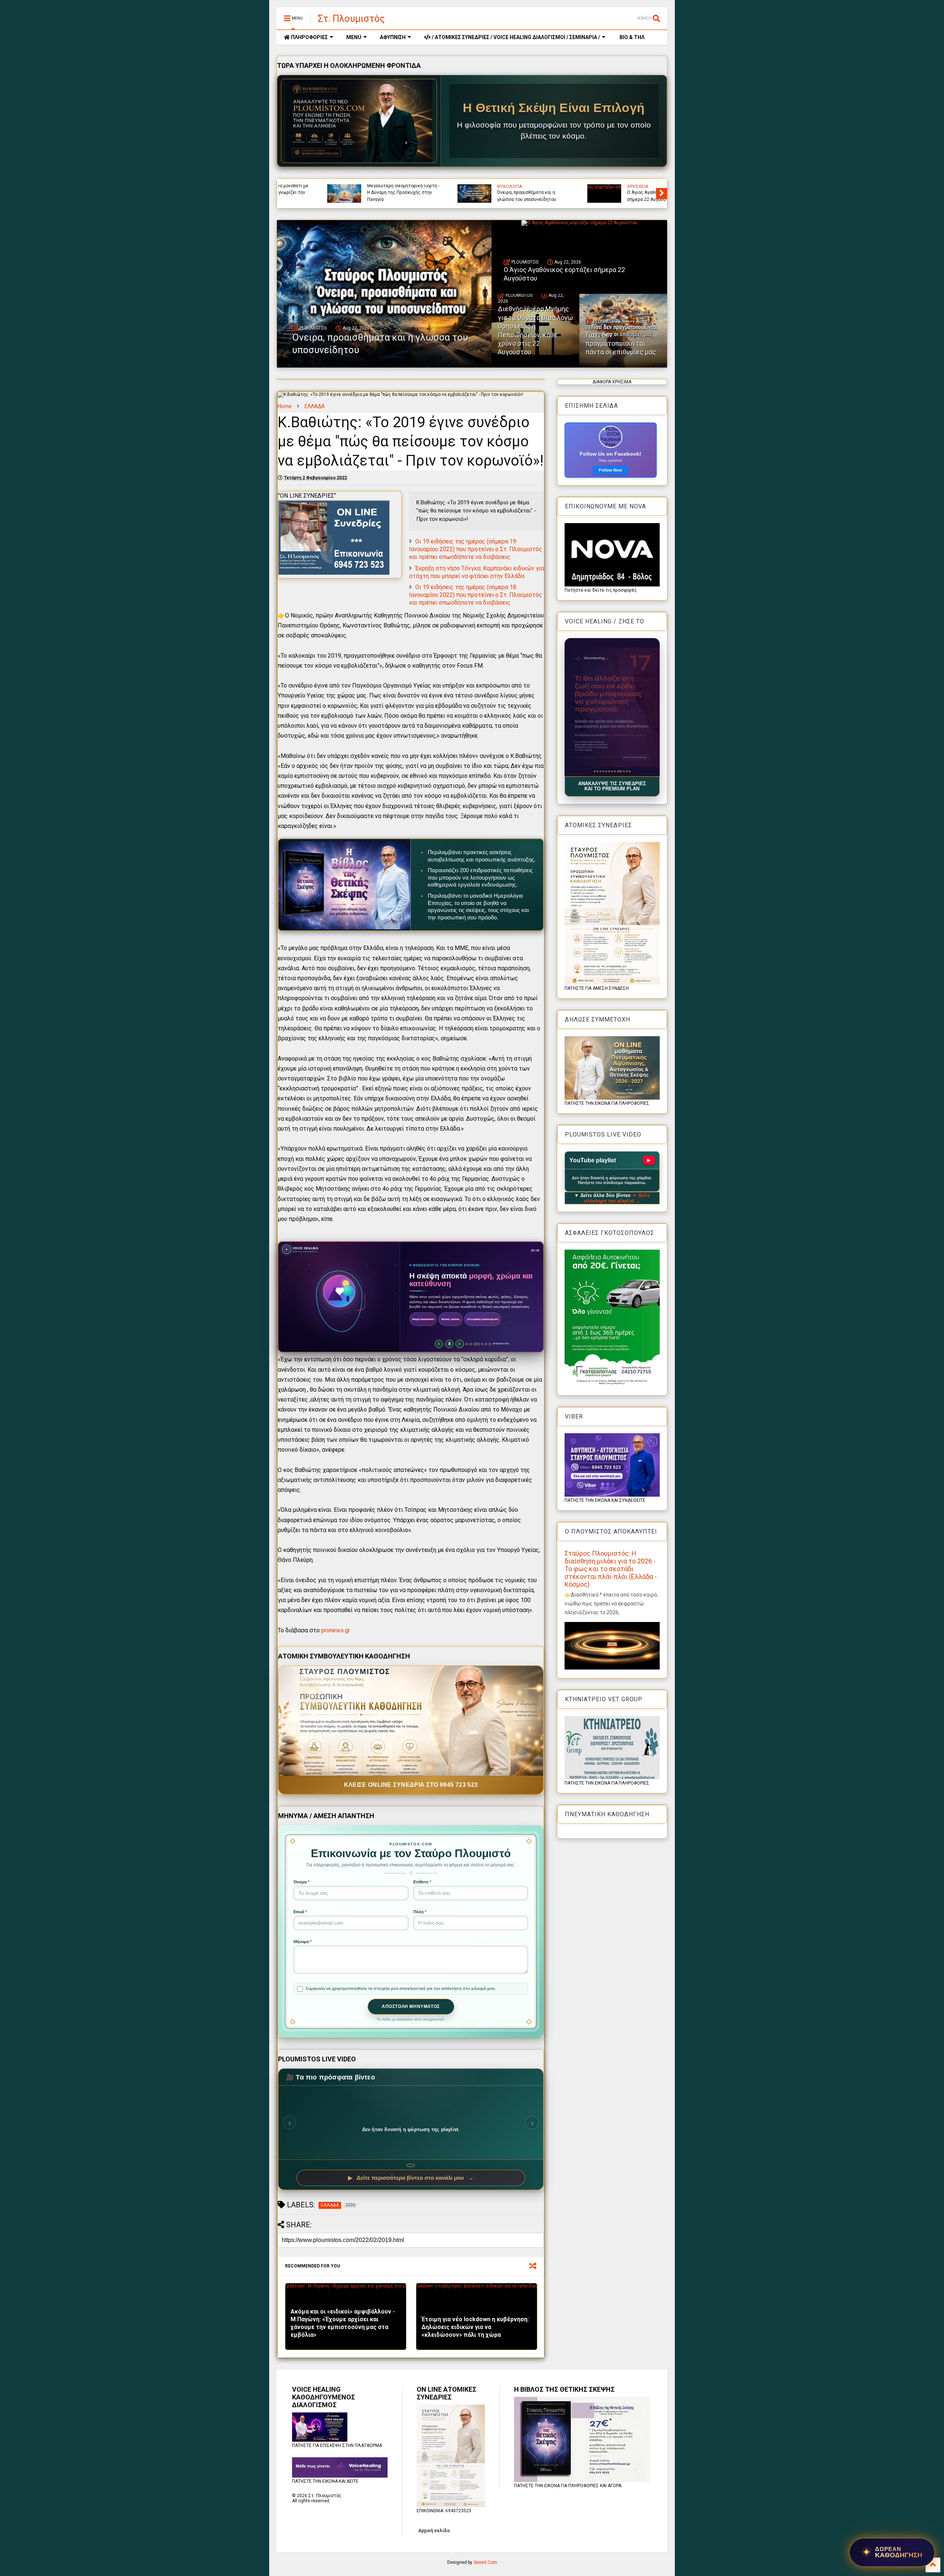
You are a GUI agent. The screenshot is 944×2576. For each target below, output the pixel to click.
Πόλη (420, 1912)
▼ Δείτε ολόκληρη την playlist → (617, 1198)
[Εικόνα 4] (603, 771)
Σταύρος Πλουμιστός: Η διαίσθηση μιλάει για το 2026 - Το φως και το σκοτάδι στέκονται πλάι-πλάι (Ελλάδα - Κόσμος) (611, 1569)
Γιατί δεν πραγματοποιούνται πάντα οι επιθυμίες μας (489, 196)
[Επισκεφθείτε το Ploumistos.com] (359, 121)
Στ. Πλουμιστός (351, 18)
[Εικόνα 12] (630, 771)
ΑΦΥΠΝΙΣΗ (393, 37)
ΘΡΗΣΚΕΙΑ (593, 187)
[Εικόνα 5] (606, 771)
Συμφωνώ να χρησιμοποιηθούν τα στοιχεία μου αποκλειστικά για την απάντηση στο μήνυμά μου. (401, 1988)
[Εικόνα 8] (615, 771)
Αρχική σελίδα (434, 2531)
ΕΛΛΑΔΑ (315, 406)
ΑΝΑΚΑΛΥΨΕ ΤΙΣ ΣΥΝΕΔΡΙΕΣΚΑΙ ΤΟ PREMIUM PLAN (612, 786)
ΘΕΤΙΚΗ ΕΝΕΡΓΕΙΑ (494, 187)
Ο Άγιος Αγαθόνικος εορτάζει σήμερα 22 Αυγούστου (564, 274)
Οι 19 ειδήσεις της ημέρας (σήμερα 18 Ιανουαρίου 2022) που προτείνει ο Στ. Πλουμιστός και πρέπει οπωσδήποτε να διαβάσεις (476, 595)
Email (300, 1912)
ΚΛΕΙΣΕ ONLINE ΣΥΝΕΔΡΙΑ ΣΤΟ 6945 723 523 (411, 1785)
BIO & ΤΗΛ (631, 37)
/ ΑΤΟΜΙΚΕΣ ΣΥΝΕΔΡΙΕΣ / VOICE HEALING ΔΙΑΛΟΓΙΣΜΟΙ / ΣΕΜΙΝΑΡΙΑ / (515, 37)
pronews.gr (336, 1630)
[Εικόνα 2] (597, 771)
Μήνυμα (303, 1942)
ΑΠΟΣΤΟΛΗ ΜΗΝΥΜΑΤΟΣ (411, 2006)
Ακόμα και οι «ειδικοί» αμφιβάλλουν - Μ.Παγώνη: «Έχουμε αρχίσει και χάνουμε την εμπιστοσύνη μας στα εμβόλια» (343, 2323)
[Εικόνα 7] (612, 771)
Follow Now (610, 470)
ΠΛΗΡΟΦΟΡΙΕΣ (309, 37)
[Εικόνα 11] (625, 771)
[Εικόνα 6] (609, 771)
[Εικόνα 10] (621, 771)
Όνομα (301, 1882)
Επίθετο (422, 1882)
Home (285, 406)
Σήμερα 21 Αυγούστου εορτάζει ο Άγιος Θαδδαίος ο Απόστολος (618, 196)
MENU (354, 37)
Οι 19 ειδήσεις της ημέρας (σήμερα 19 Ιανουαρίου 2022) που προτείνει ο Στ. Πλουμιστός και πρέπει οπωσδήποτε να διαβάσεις (476, 549)
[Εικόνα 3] (600, 771)
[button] (612, 707)
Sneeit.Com (485, 2562)
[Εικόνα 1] (594, 771)
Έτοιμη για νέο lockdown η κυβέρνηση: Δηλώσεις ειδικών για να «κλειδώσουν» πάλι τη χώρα (475, 2327)
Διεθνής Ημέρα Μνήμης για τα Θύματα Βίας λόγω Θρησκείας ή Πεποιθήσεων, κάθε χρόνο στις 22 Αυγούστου (358, 189)
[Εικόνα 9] (618, 771)
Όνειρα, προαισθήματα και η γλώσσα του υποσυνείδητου (380, 344)
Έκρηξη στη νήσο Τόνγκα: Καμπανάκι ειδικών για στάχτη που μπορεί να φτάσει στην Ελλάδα (476, 572)
